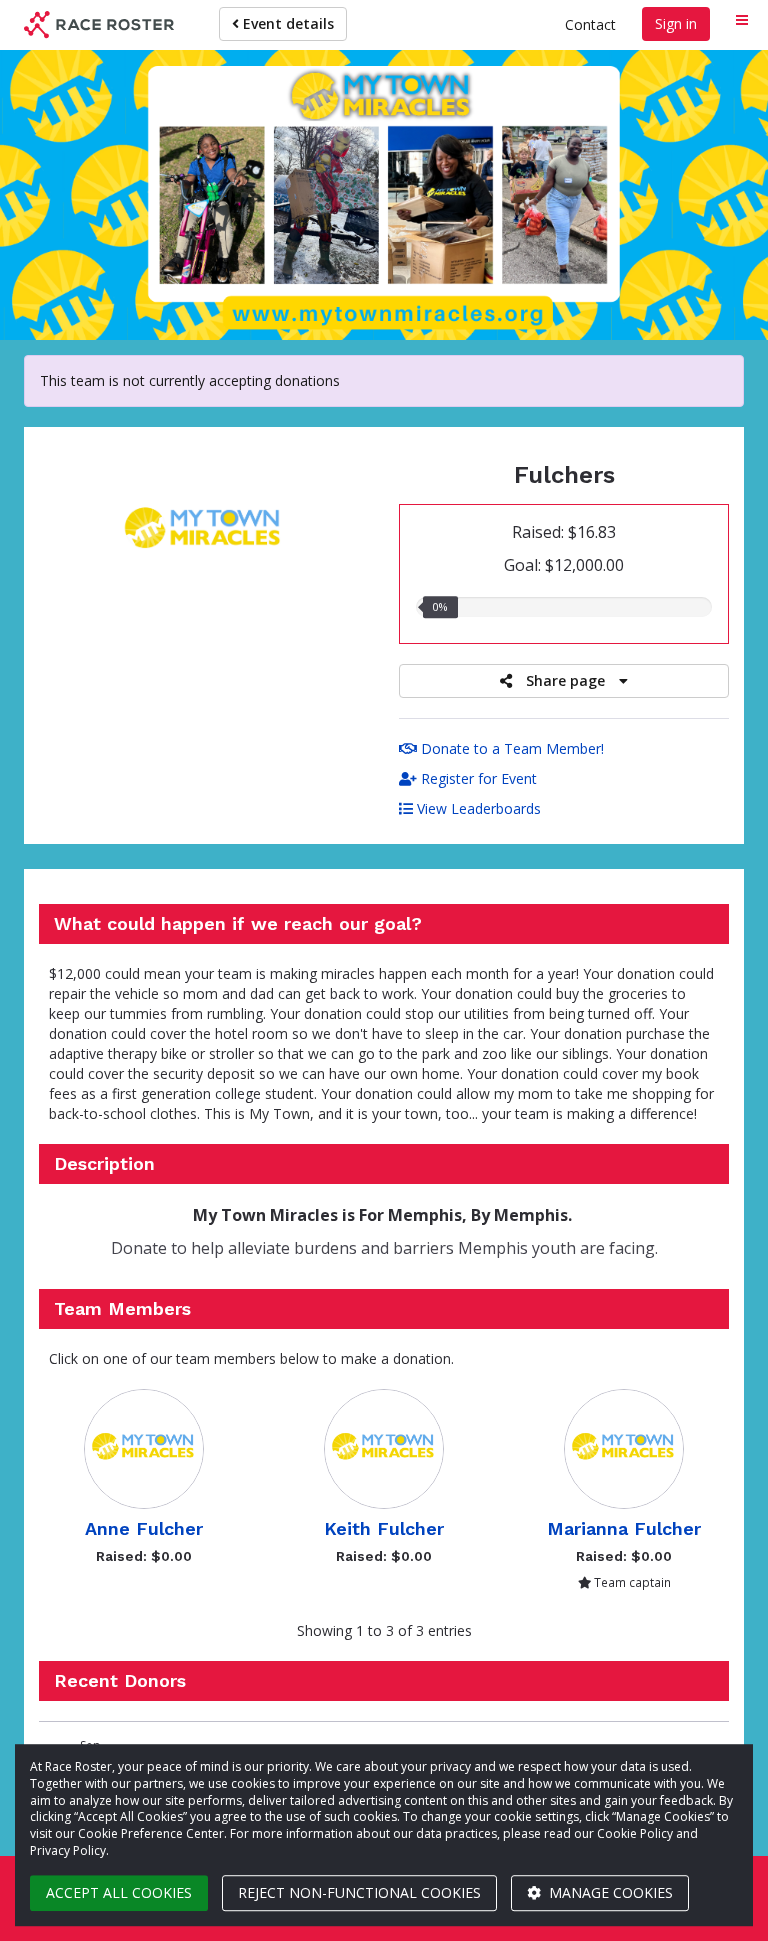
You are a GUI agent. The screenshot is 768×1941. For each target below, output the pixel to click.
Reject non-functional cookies (359, 1892)
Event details (286, 23)
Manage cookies (609, 1892)
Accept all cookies (119, 1892)
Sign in (676, 23)
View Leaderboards (477, 808)
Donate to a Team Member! (510, 748)
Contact (590, 24)
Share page (565, 680)
